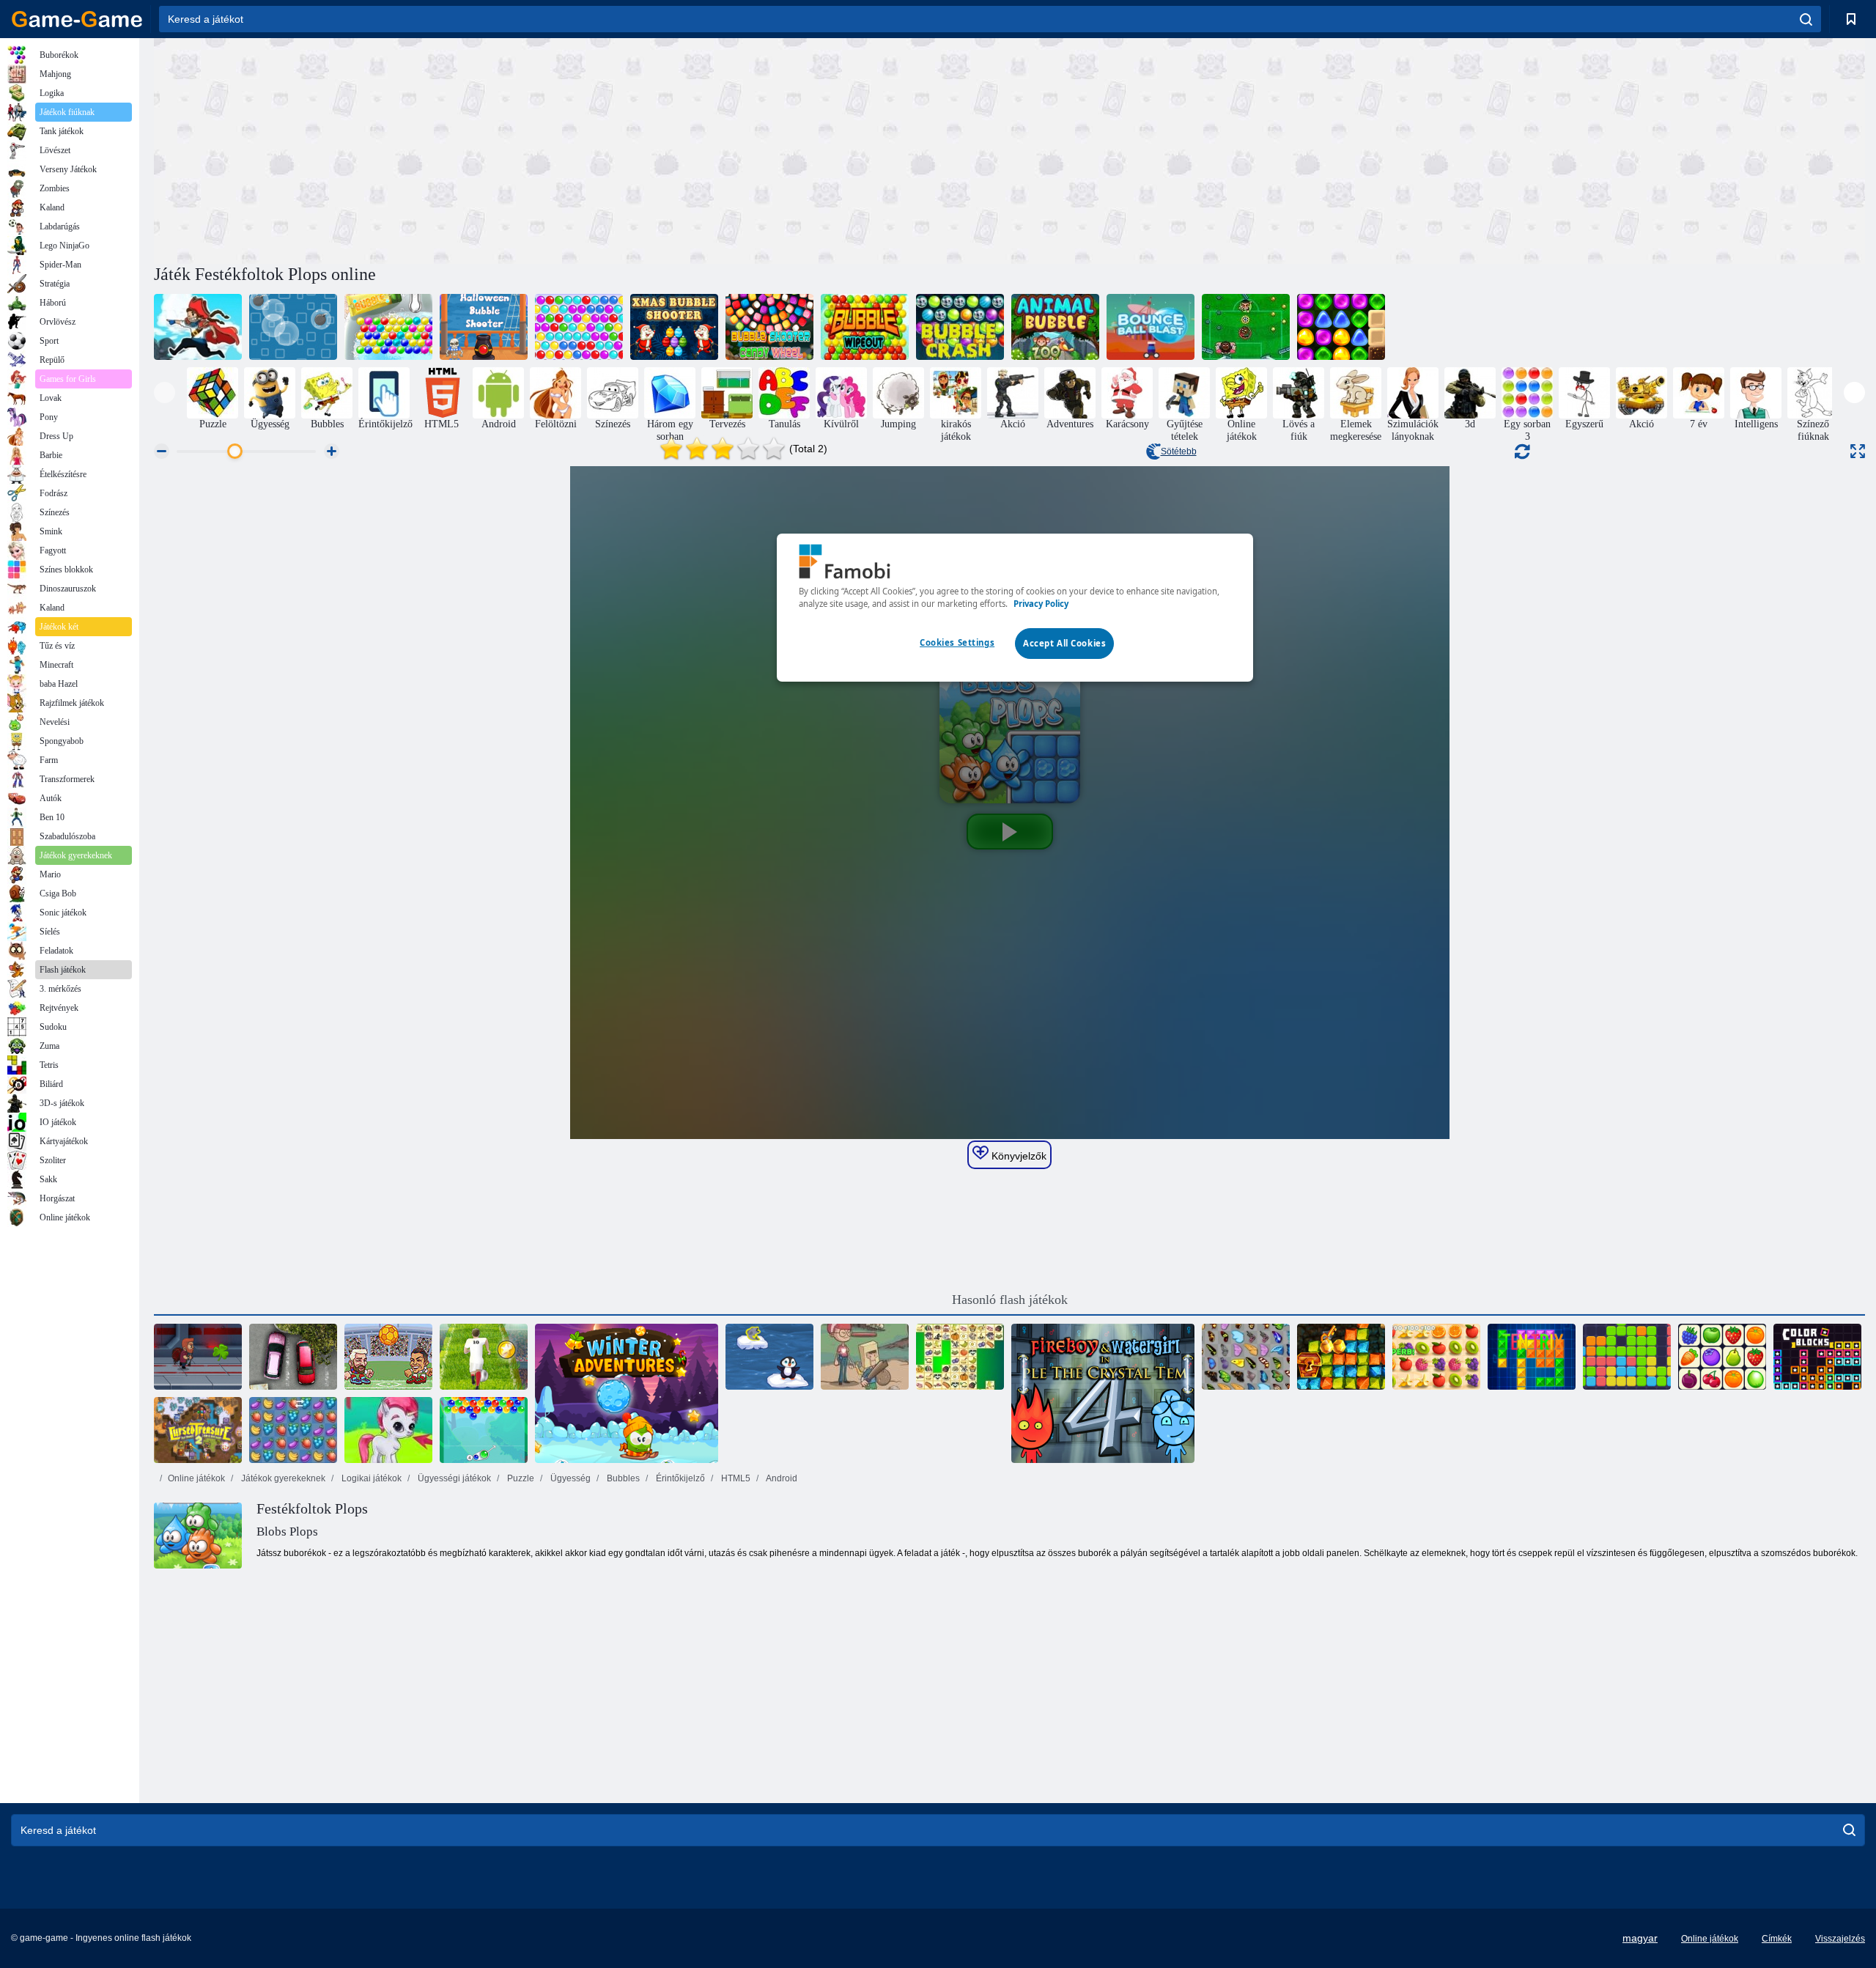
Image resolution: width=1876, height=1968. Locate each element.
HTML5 (735, 1478)
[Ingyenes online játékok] (77, 19)
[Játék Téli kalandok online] (627, 1393)
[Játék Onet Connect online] (1722, 1357)
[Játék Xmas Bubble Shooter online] (674, 327)
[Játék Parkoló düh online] (293, 1357)
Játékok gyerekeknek (282, 1478)
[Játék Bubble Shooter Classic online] (579, 327)
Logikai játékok (370, 1478)
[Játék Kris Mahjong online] (960, 1357)
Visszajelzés (1840, 1939)
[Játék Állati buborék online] (1055, 327)
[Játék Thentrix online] (1532, 1357)
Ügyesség (569, 1478)
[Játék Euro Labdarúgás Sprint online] (484, 1357)
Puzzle (520, 1478)
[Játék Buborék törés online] (865, 327)
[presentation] (165, 393)
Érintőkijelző (679, 1478)
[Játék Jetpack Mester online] (198, 1357)
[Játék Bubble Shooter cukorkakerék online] (769, 327)
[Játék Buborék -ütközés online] (960, 327)
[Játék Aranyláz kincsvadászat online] (1341, 1357)
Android (781, 1478)
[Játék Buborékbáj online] (484, 1430)
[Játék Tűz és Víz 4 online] (1103, 1393)
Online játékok (196, 1478)
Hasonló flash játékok (1010, 1300)
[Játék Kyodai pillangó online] (1246, 1357)
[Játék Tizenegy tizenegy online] (1627, 1357)
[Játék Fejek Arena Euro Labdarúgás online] (388, 1357)
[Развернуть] (1858, 451)
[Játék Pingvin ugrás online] (769, 1357)
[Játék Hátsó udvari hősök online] (865, 1357)
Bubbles (622, 1478)
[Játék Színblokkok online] (1817, 1357)
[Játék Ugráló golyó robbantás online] (1151, 327)
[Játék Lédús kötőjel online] (1436, 1357)
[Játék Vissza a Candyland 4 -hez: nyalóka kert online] (1341, 327)
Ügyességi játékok (453, 1478)
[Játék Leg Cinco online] (1246, 327)
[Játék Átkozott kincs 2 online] (198, 1430)
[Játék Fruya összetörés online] (293, 1430)
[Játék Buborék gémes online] (388, 1430)
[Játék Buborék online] (388, 327)
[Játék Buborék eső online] (293, 327)
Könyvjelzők (1018, 1156)
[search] (1806, 19)
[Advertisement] (582, 149)
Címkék (1777, 1939)
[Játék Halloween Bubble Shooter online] (484, 327)
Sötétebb (1179, 452)
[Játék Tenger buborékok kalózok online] (198, 327)
